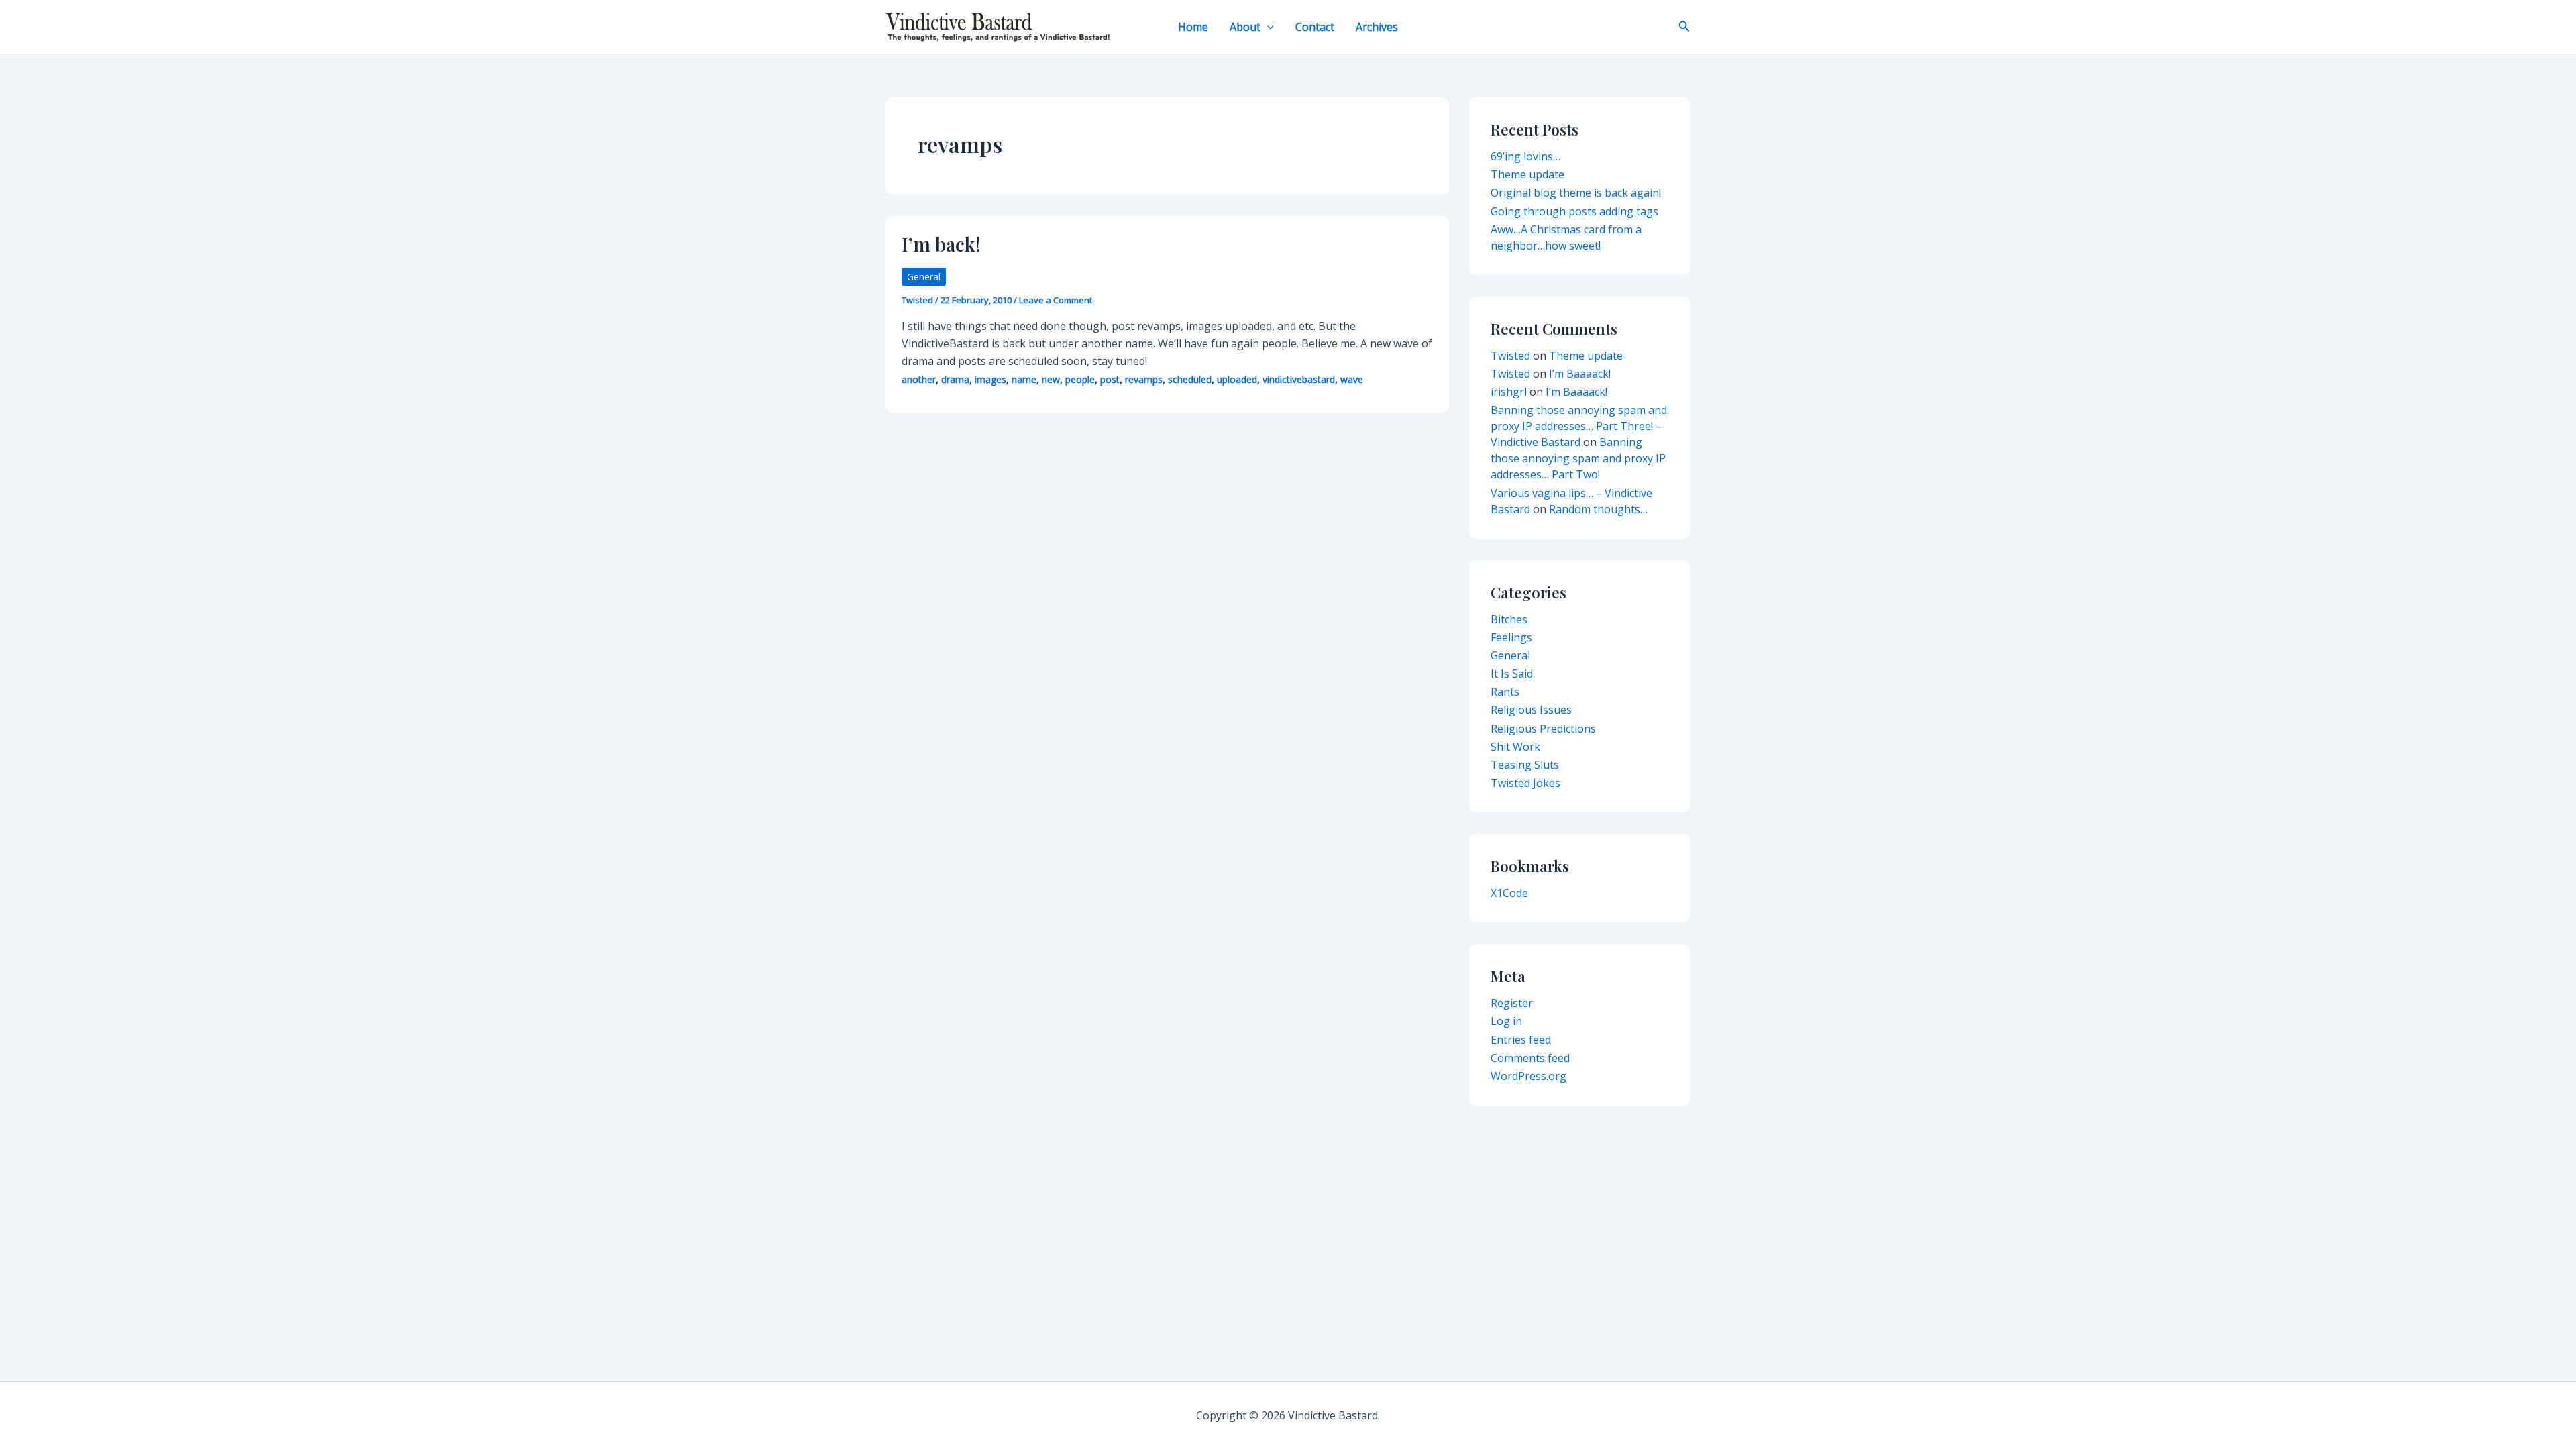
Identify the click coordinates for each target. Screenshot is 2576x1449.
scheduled (1190, 379)
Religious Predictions (1543, 729)
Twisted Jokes (1525, 783)
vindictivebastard (1299, 379)
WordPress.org (1528, 1076)
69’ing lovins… (1525, 156)
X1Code (1509, 893)
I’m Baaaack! (1580, 374)
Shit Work (1515, 747)
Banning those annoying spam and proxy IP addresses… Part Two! (1578, 458)
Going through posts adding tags (1574, 211)
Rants (1505, 692)
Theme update (1527, 174)
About (1245, 27)
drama (955, 379)
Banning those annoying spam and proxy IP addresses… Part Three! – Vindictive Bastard (1579, 426)
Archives (1377, 27)
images (990, 379)
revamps (1144, 379)
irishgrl (1509, 392)
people (1080, 379)
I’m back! (941, 244)
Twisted (1510, 356)
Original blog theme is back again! (1576, 193)
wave (1352, 379)
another (919, 379)
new (1051, 379)
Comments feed (1530, 1058)
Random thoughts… (1598, 509)
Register (1512, 1003)
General (924, 277)
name (1024, 379)
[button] (1267, 27)
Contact (1315, 27)
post (1110, 379)
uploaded (1237, 379)
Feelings (1511, 637)
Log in (1506, 1021)
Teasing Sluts (1525, 765)
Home (1193, 27)
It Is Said (1512, 674)
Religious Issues (1531, 710)
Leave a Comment (1056, 300)
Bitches (1509, 619)
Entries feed (1521, 1040)
